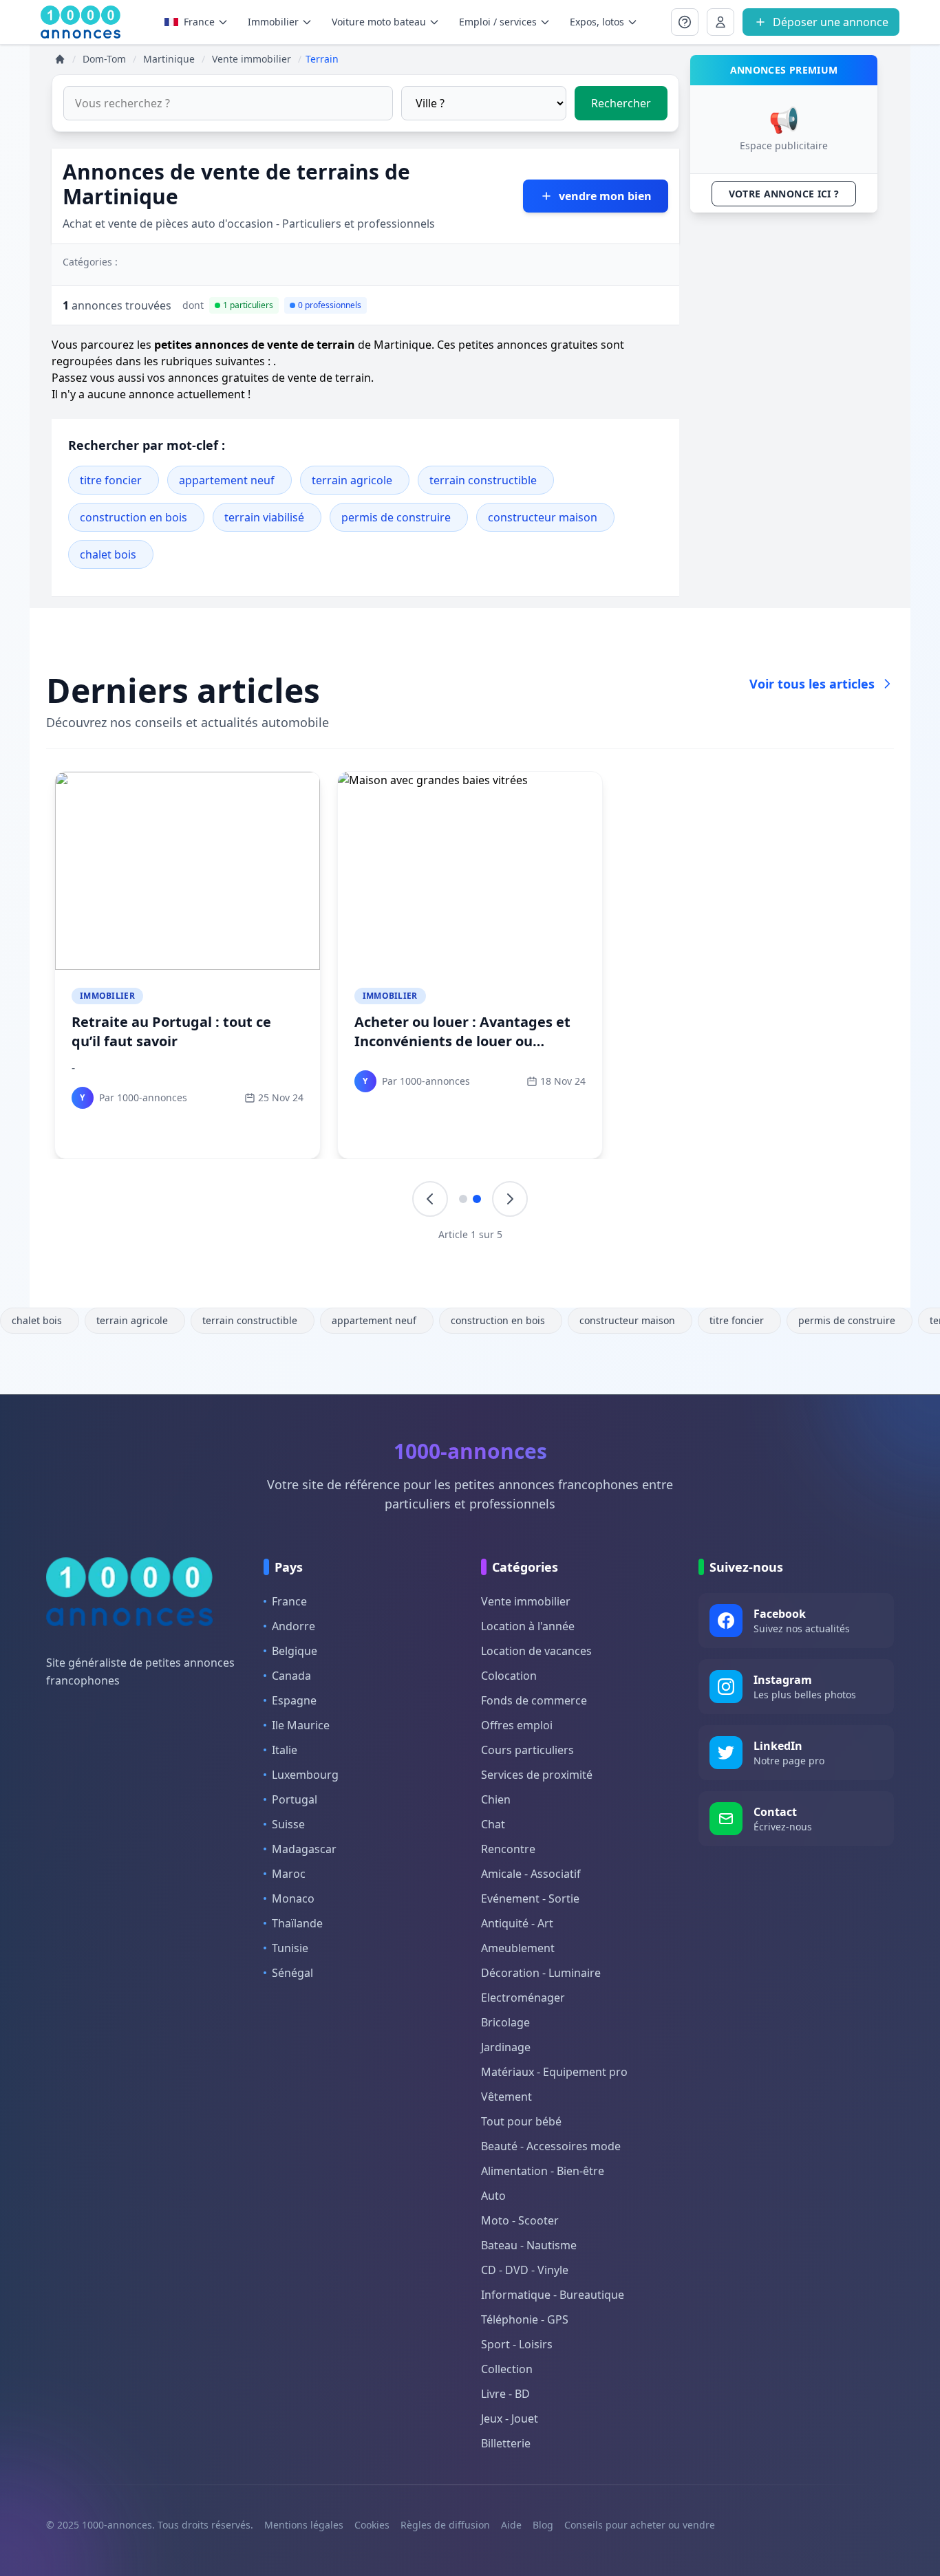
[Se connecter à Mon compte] (685, 22)
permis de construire (396, 517)
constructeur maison (543, 517)
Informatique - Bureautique (553, 2295)
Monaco (293, 1898)
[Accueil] (60, 59)
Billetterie (506, 2443)
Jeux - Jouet (510, 2418)
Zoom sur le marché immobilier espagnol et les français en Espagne (744, 1041)
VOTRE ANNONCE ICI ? (784, 194)
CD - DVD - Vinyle (525, 2270)
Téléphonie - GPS (525, 2319)
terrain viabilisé (264, 517)
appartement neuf (227, 480)
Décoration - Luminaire (541, 1973)
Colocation (509, 1676)
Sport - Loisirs (517, 2344)
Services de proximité (537, 1775)
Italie (285, 1750)
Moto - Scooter (520, 2220)
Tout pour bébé (521, 2121)
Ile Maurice (301, 1725)
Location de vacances (536, 1651)
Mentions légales (304, 2525)
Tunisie (290, 1948)
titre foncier (111, 480)
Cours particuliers (527, 1750)
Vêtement (506, 2097)
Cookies (372, 2525)
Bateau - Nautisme (529, 2245)
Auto (493, 2196)
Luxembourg (305, 1775)
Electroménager (523, 1998)
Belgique (295, 1651)
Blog (543, 2525)
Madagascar (304, 1849)
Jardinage (506, 2047)
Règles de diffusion (445, 2525)
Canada (291, 1676)
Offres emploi (517, 1725)
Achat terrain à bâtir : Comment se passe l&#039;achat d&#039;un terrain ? (468, 1041)
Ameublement (518, 1948)
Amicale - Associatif (531, 1874)
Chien (496, 1799)
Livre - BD (505, 2394)
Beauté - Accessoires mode (551, 2146)
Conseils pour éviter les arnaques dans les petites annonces (185, 1031)
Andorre (293, 1626)
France (199, 22)
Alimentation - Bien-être (543, 2171)
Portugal (295, 1799)
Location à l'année (528, 1626)
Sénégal (292, 1973)
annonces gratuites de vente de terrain (269, 378)
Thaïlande (297, 1923)
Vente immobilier (526, 1601)
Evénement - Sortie (530, 1898)
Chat (493, 1824)
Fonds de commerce (534, 1700)
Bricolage (505, 2022)
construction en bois (133, 517)
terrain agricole (352, 480)
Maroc (289, 1874)
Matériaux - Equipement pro (554, 2072)
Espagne (294, 1700)
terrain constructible (483, 480)
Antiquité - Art (517, 1923)
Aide (511, 2525)
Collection (507, 2369)
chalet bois (108, 554)
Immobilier (107, 996)
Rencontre (508, 1849)
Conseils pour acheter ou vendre (640, 2525)
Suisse (288, 1824)
